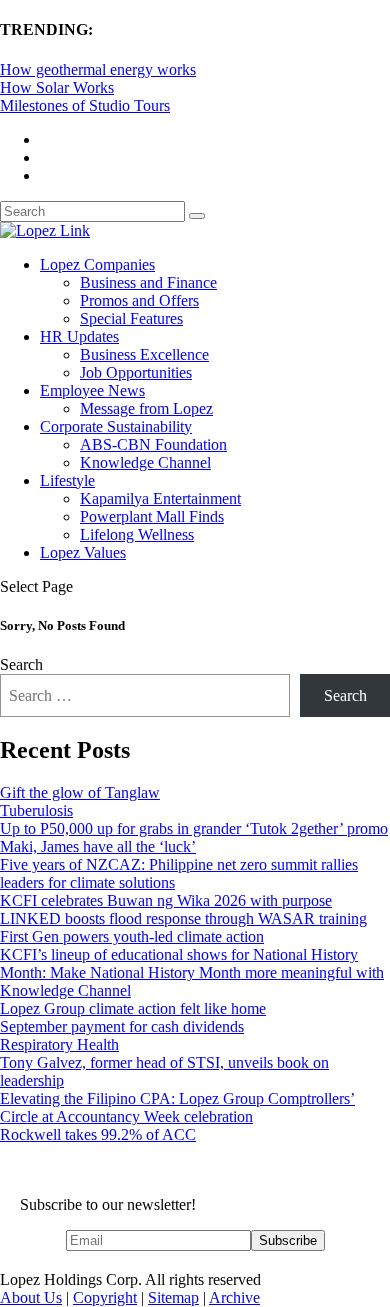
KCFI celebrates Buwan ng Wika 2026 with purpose (166, 900)
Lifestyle (67, 480)
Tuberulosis (36, 810)
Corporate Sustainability (116, 426)
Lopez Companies (97, 264)
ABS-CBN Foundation (153, 444)
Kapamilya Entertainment (160, 498)
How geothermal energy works (98, 69)
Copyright (105, 1297)
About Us (31, 1297)
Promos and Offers (139, 300)
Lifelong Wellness (137, 534)
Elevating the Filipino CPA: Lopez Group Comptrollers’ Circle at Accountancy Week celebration (177, 1107)
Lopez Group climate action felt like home (133, 1008)
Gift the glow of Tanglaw (80, 792)
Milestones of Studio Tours (85, 105)
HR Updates (79, 336)
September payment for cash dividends (122, 1026)
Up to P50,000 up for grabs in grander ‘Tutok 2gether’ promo (194, 828)
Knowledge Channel (145, 462)
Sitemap (173, 1297)
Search (21, 664)
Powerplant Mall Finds (152, 516)
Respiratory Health (59, 1044)
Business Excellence (144, 354)
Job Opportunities (136, 372)
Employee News (92, 390)
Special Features (131, 318)
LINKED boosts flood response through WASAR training (183, 918)
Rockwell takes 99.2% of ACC (98, 1134)
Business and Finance (148, 282)
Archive (234, 1297)
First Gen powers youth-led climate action (132, 936)
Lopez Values (83, 552)
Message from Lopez (146, 408)
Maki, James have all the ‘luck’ (98, 846)
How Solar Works (57, 87)
